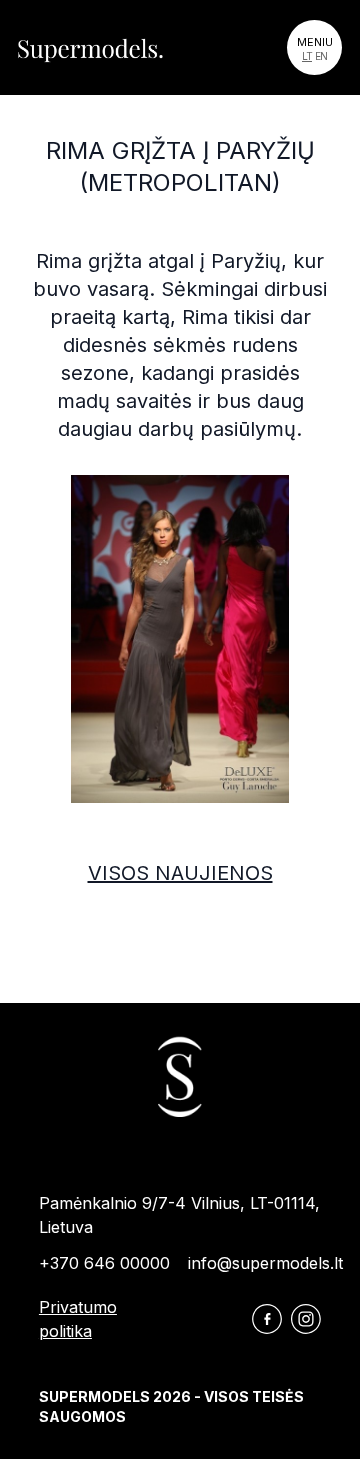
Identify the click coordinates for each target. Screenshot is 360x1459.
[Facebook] (267, 1319)
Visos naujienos (180, 873)
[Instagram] (306, 1319)
